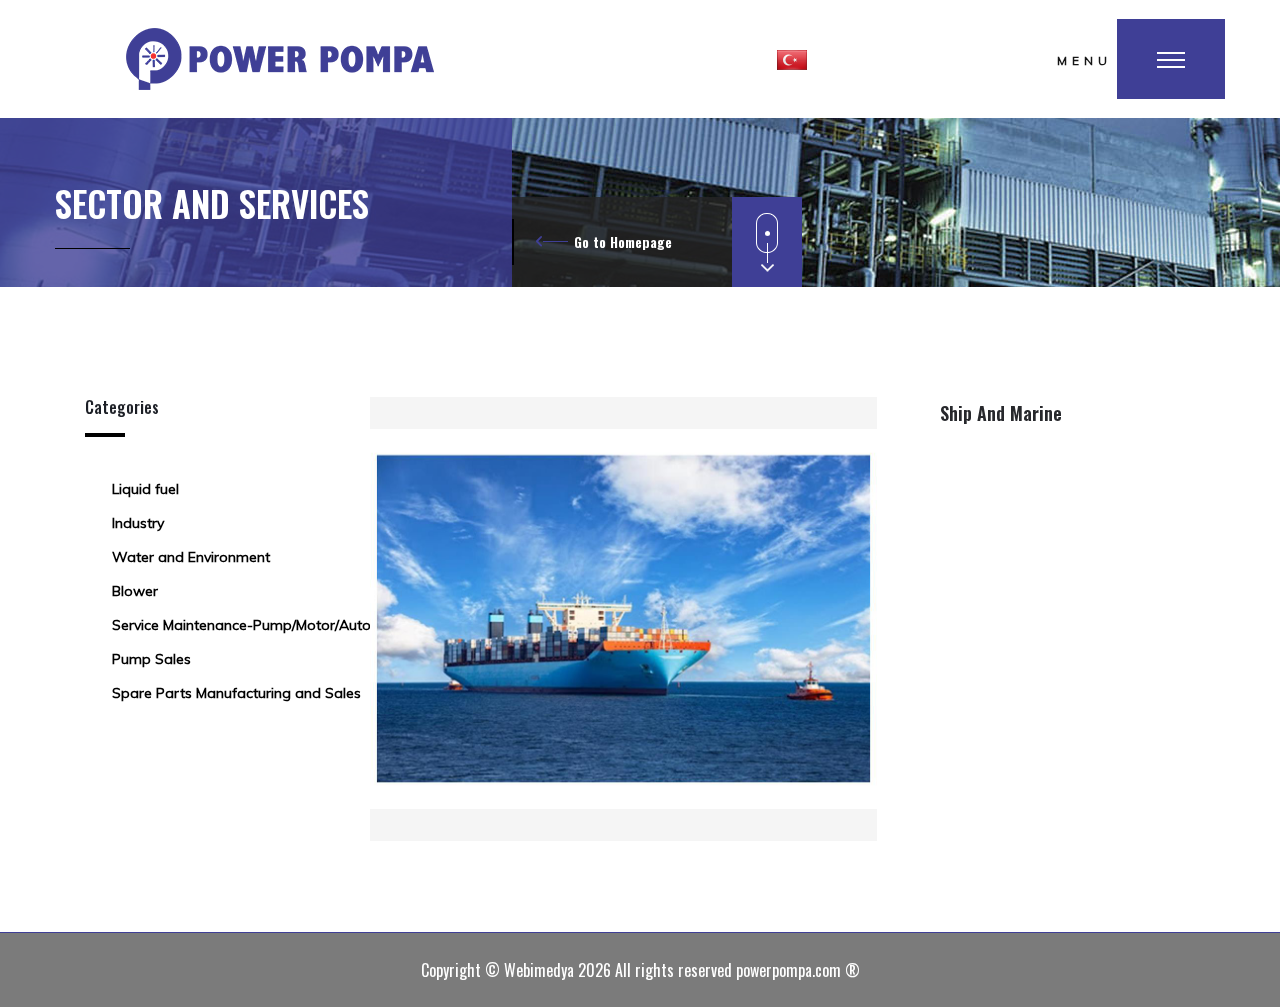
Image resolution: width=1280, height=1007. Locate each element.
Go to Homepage (623, 241)
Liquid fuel (145, 489)
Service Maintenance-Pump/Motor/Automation (265, 625)
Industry (138, 523)
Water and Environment (191, 557)
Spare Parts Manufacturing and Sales (236, 693)
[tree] (212, 591)
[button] (792, 59)
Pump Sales (151, 659)
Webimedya (539, 970)
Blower (135, 591)
